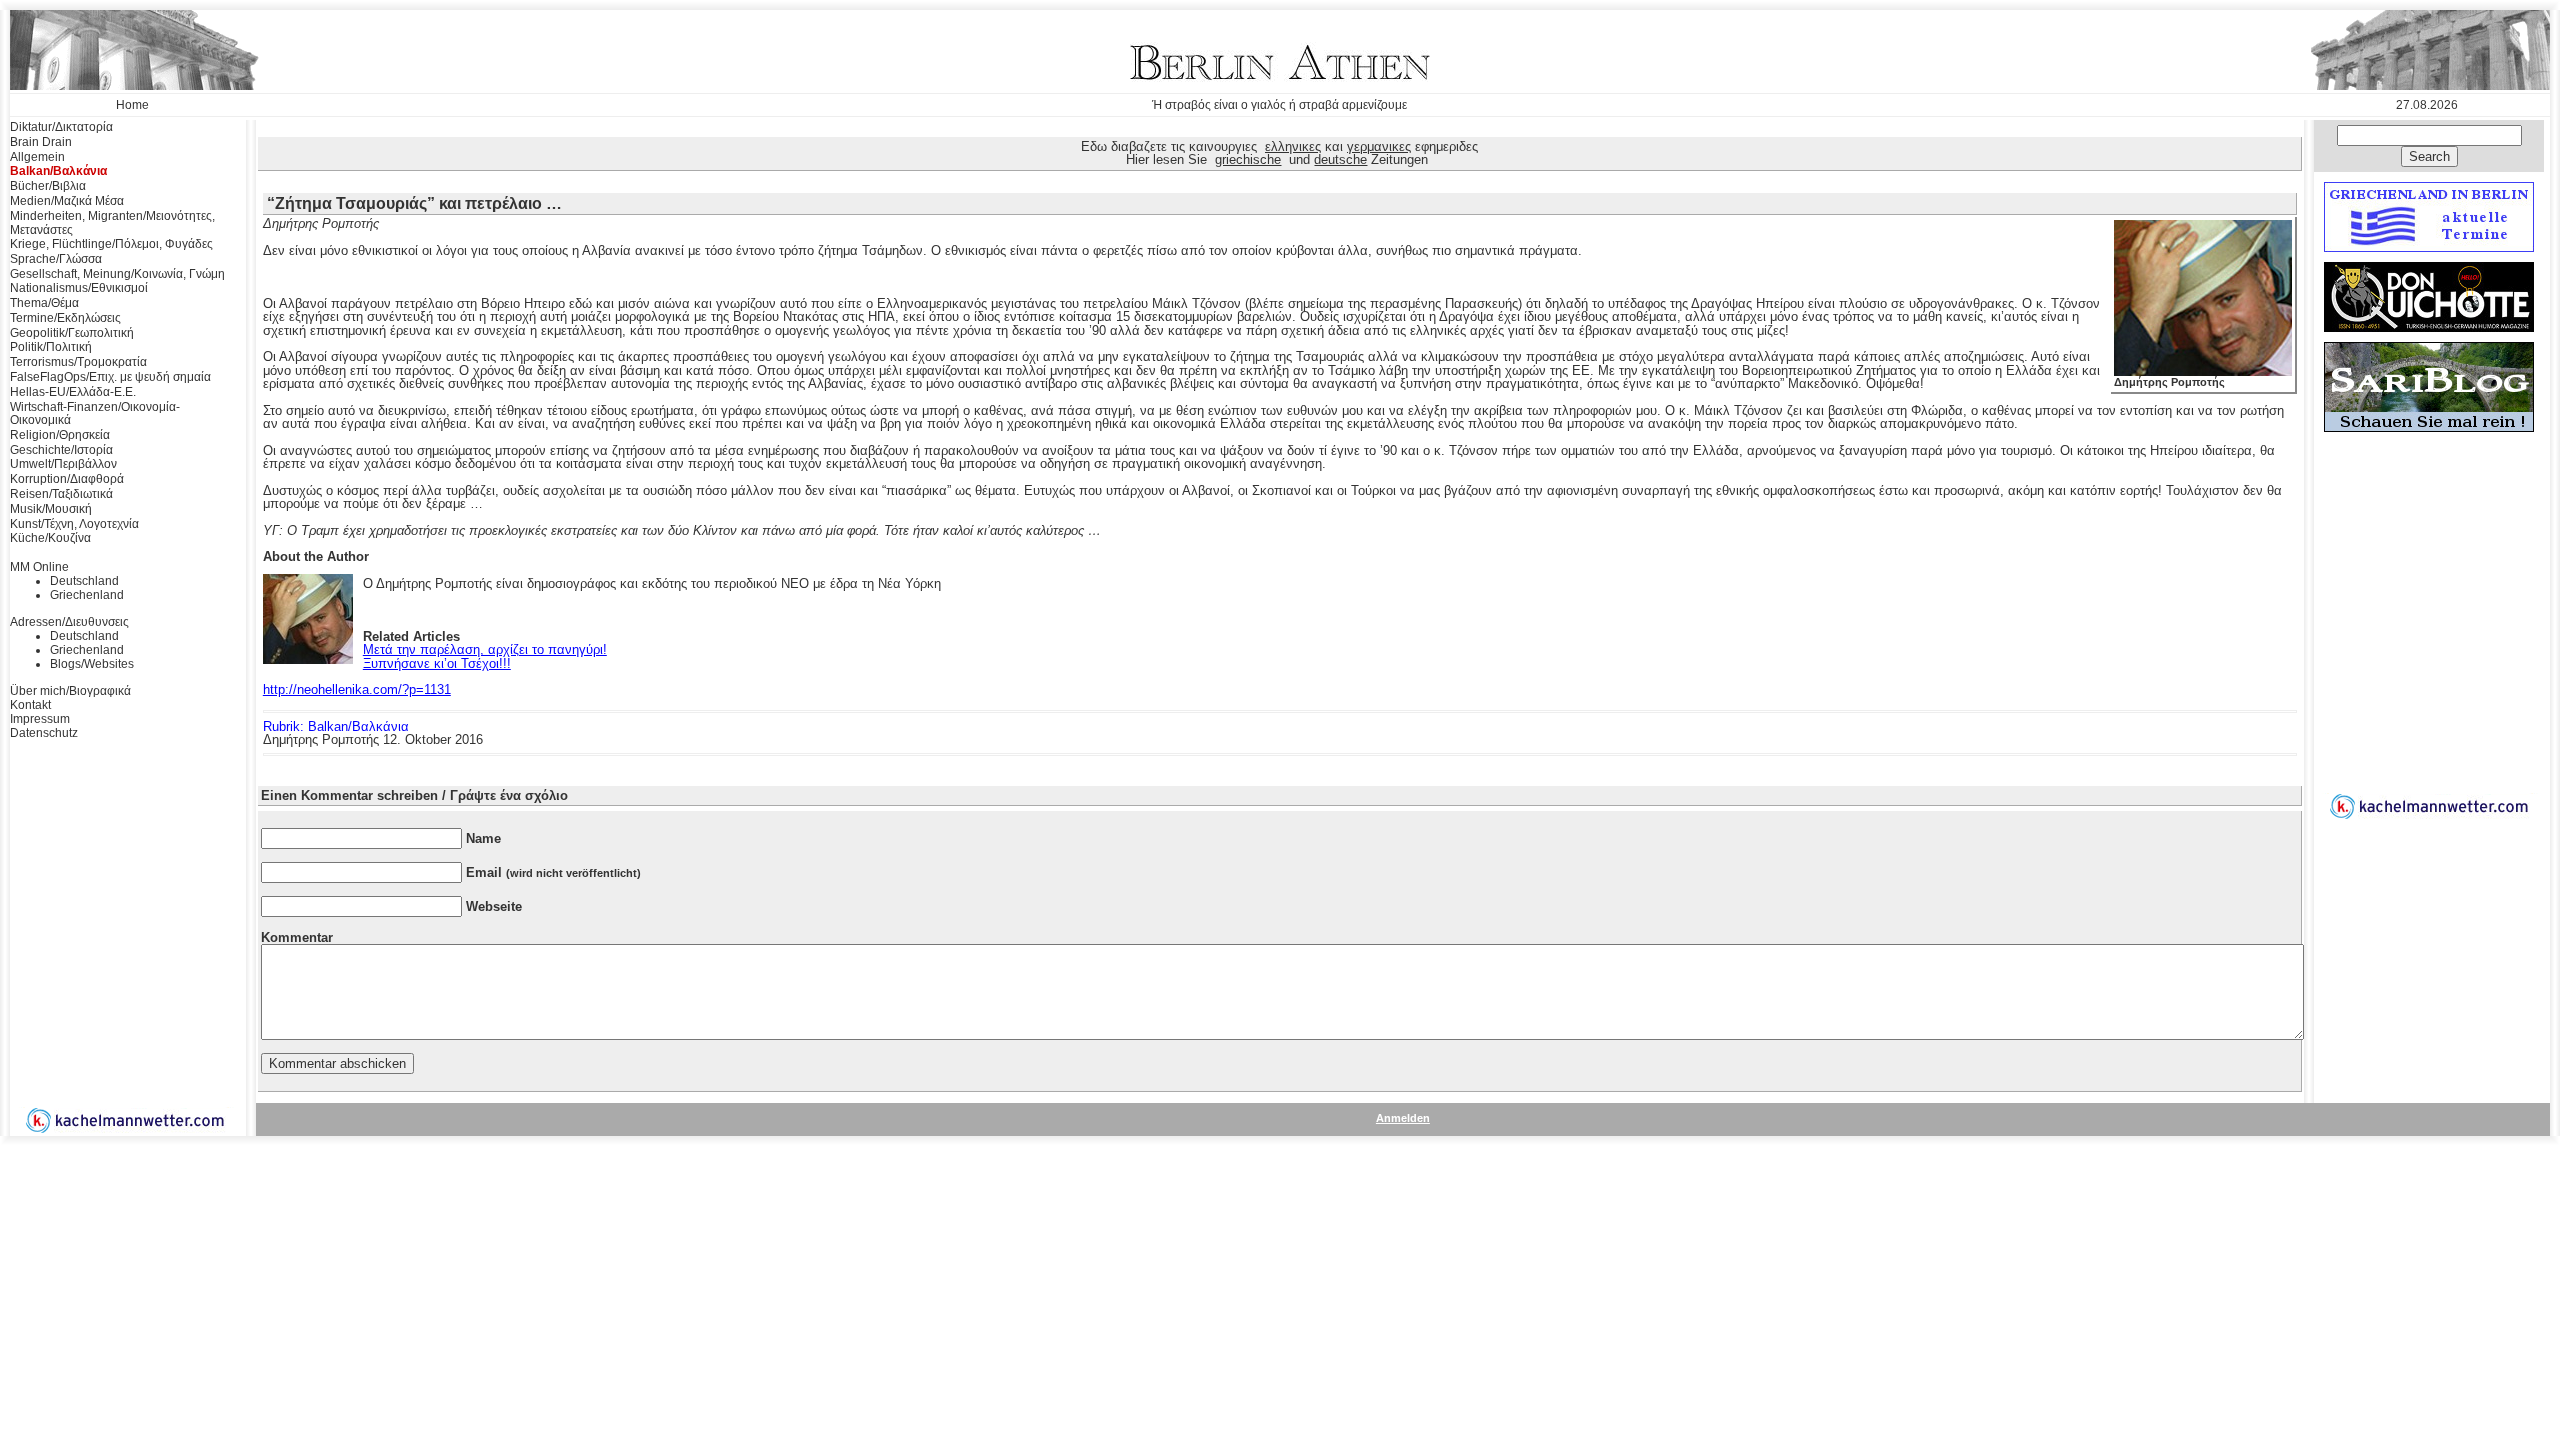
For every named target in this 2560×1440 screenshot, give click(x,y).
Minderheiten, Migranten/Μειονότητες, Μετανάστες (112, 223)
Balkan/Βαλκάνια (58, 171)
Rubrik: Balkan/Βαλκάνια (336, 726)
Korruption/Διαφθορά (67, 479)
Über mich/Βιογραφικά (70, 691)
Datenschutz (44, 733)
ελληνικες (1293, 146)
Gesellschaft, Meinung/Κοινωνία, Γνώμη (117, 274)
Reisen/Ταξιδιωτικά (61, 494)
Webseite (494, 906)
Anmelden (1403, 1118)
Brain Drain (41, 142)
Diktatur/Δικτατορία (61, 127)
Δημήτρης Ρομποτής (2169, 382)
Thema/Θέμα (44, 303)
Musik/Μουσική (51, 509)
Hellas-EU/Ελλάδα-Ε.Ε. (73, 392)
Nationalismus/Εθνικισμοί (79, 288)
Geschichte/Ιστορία (61, 450)
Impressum (40, 719)
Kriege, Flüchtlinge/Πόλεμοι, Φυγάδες (111, 244)
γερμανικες (1379, 146)
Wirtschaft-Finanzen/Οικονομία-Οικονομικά (95, 414)
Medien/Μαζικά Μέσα (67, 201)
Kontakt (30, 705)
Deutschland (84, 581)
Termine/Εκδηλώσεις (65, 318)
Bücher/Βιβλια (48, 186)
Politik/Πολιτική (51, 347)
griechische (1248, 159)
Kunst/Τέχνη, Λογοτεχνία (74, 524)
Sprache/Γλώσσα (56, 259)
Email (553, 872)
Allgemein (37, 157)
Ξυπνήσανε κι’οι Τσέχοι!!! (437, 663)
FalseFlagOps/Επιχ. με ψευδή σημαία (110, 377)
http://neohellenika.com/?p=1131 (357, 689)
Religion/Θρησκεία (60, 435)
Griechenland (87, 595)
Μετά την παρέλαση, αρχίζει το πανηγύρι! (485, 649)
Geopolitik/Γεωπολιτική (72, 333)
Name (483, 838)
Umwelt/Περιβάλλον (63, 464)
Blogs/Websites (92, 664)
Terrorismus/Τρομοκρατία (78, 362)
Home (132, 105)
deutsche (1340, 159)
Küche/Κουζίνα (50, 538)
